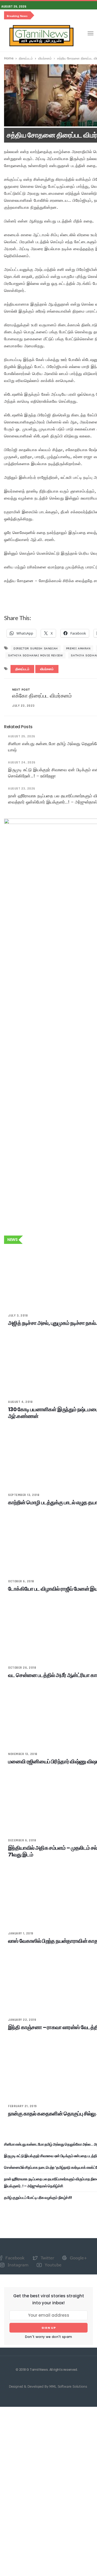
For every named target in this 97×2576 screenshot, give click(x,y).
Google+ (78, 2258)
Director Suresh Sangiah (36, 648)
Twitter (47, 2258)
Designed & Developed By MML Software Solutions (48, 2386)
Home (9, 58)
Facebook (14, 2258)
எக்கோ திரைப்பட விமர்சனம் (42, 696)
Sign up (49, 2328)
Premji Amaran (78, 648)
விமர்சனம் (45, 58)
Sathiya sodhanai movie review (35, 655)
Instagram (17, 2265)
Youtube (52, 2265)
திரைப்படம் (26, 58)
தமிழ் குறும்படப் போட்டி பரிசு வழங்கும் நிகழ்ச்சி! (38, 2198)
